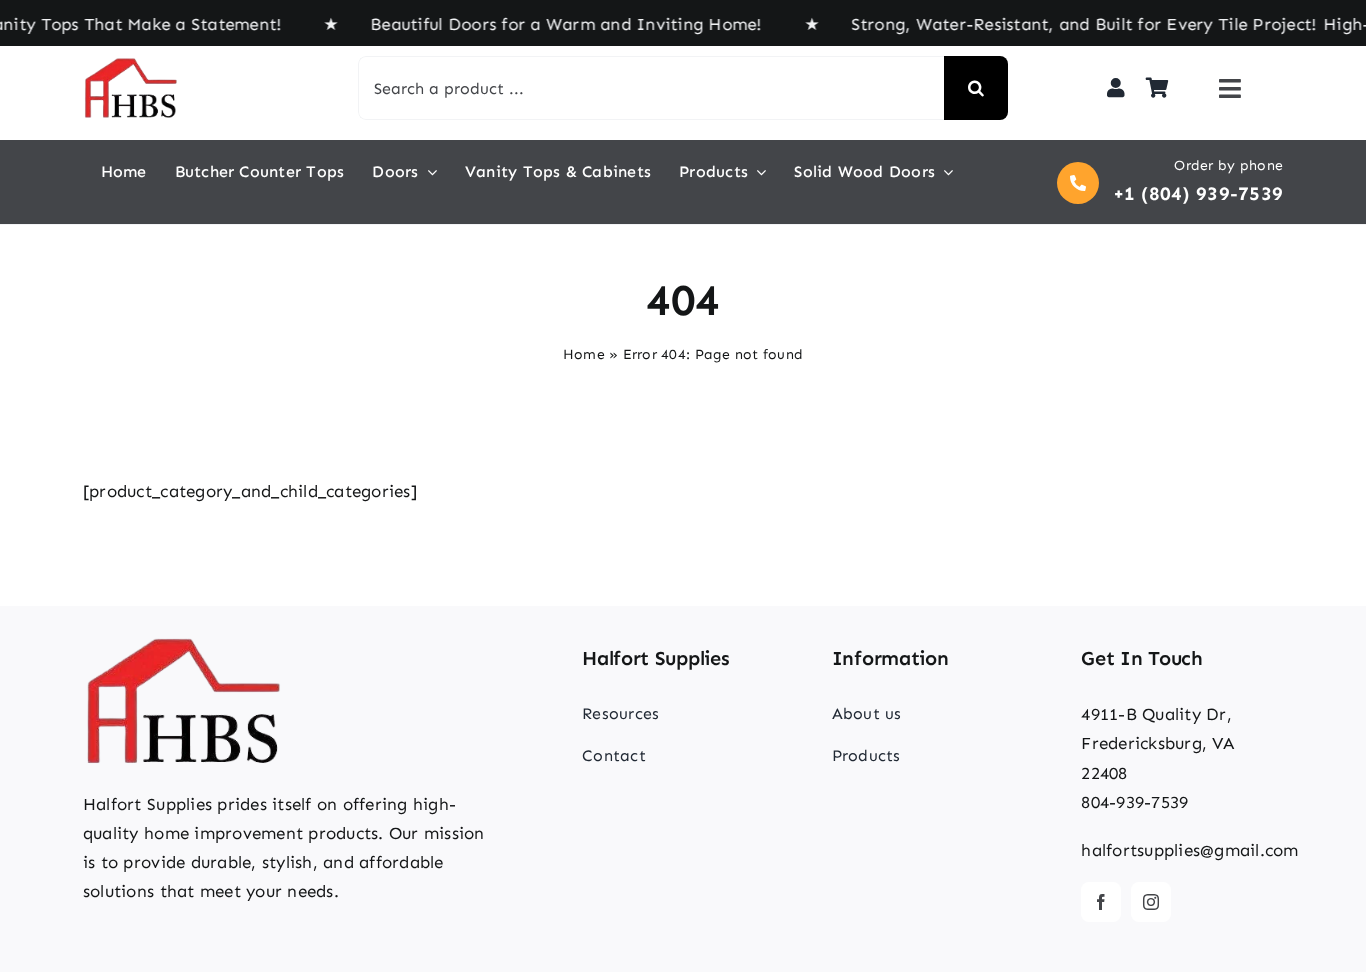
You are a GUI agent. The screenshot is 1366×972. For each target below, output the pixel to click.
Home (584, 354)
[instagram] (1151, 902)
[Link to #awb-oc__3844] (1230, 88)
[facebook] (1101, 902)
